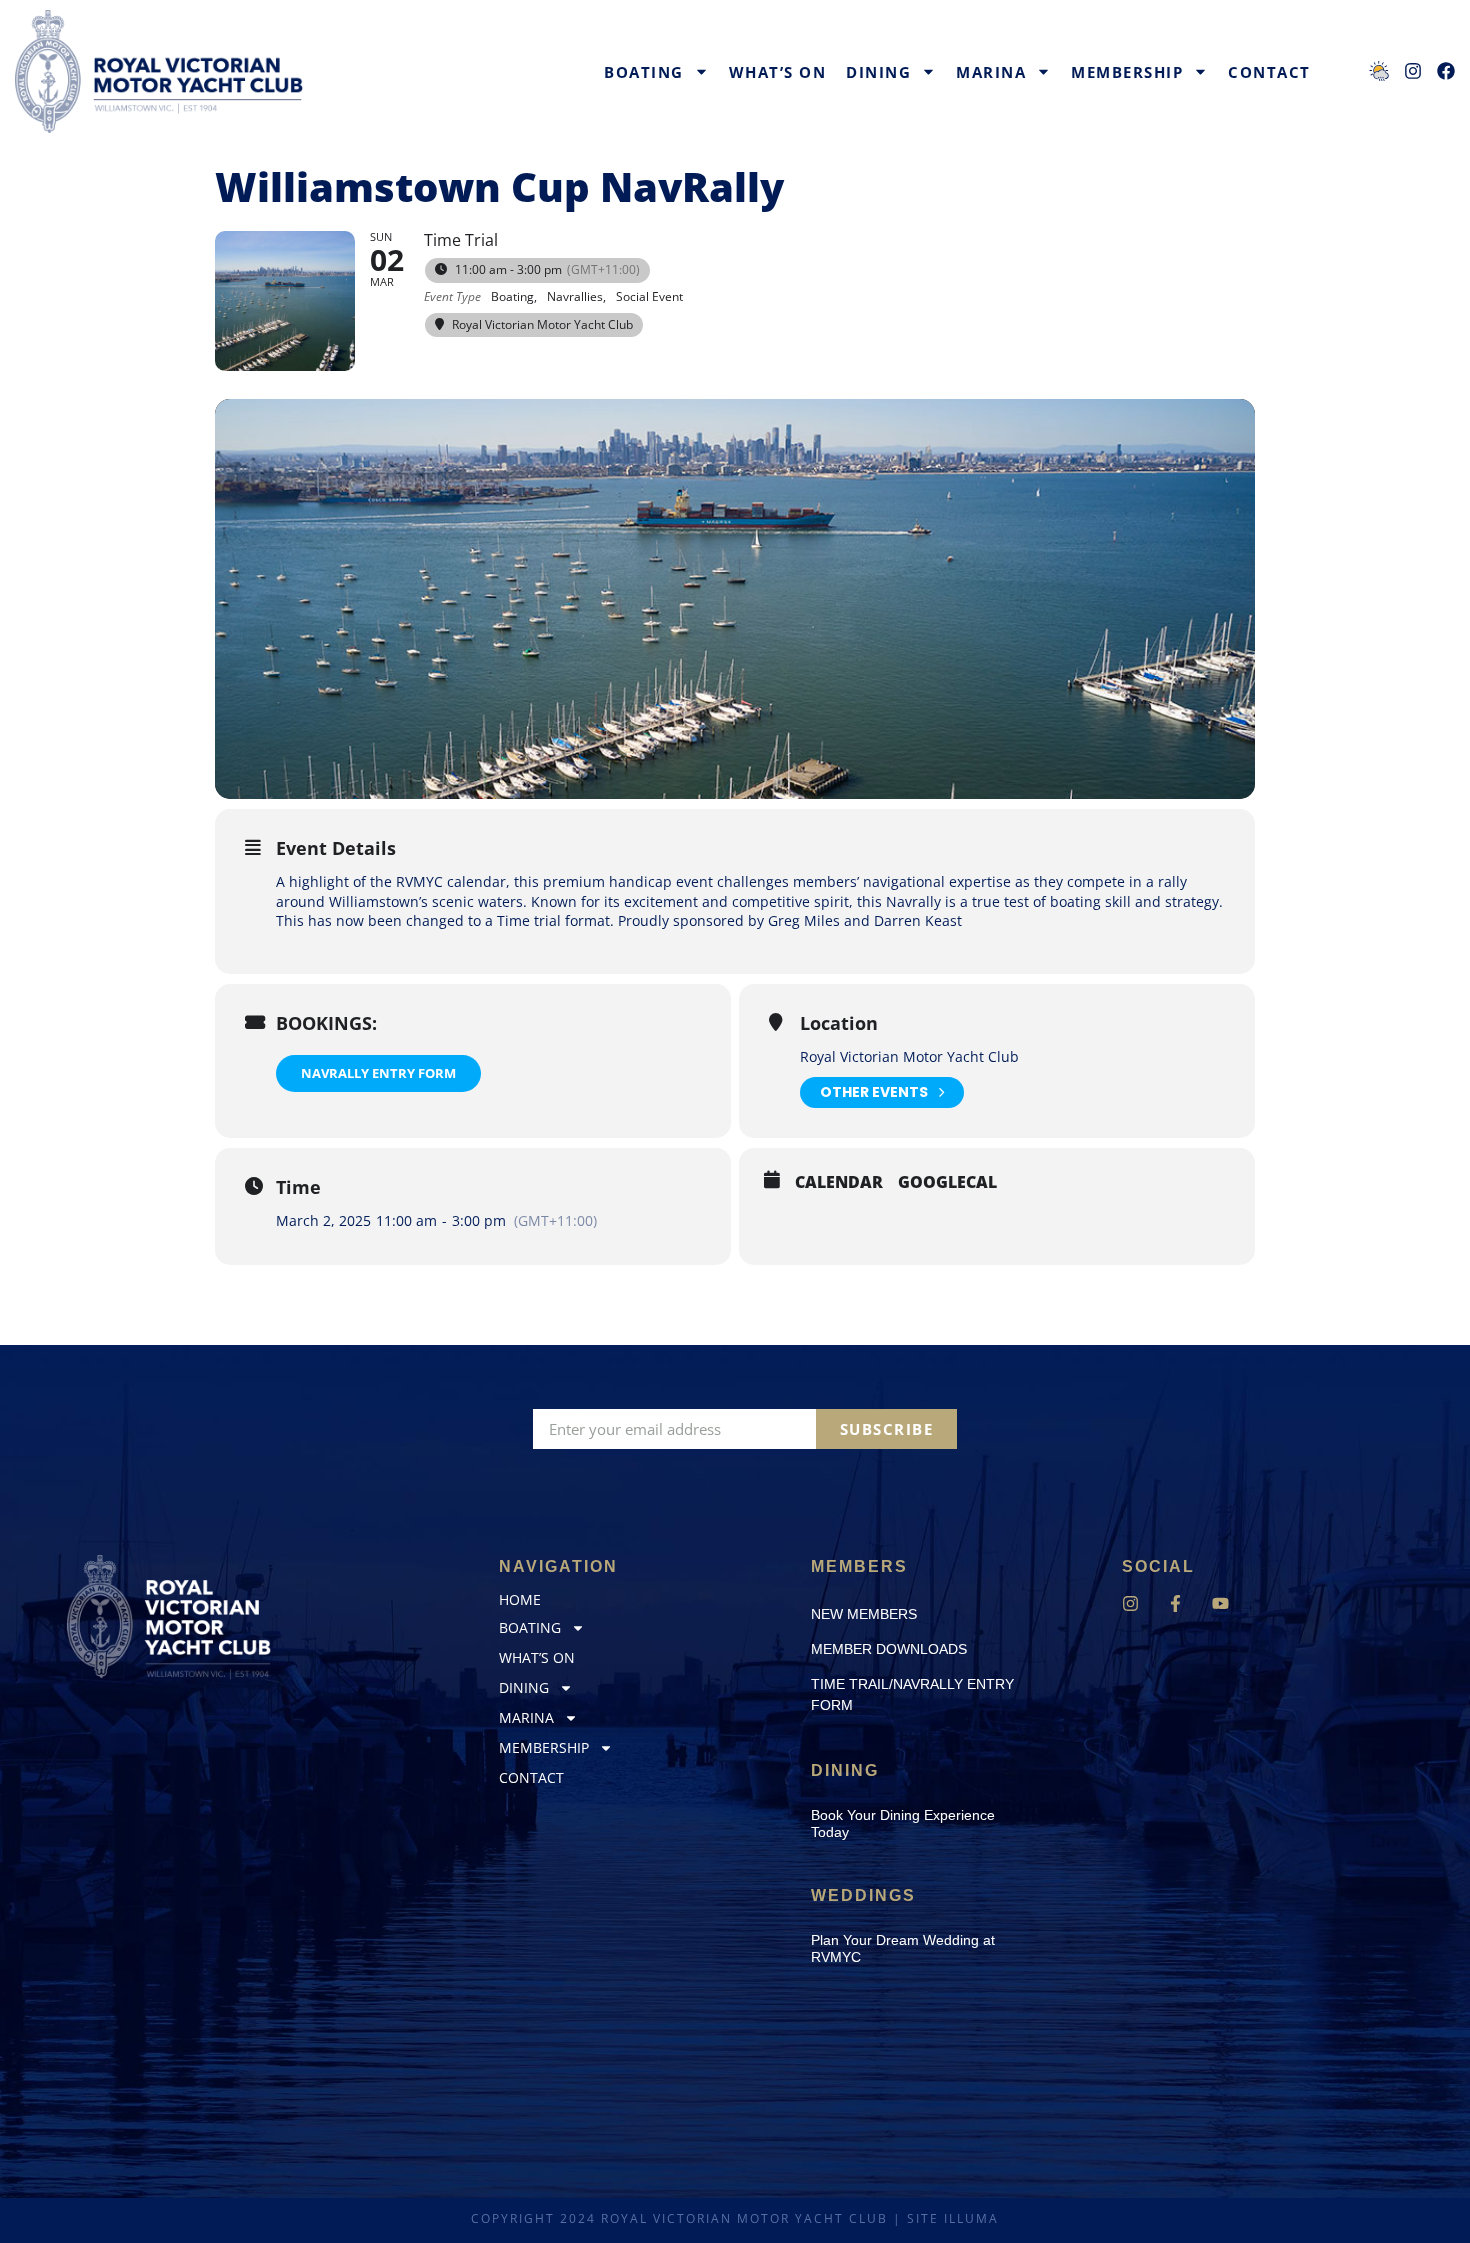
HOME (520, 1599)
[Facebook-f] (1175, 1603)
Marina (991, 72)
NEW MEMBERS (864, 1614)
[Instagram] (1130, 1603)
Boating (644, 72)
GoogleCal (947, 1183)
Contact (1269, 72)
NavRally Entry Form (378, 1073)
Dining (878, 72)
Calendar (839, 1183)
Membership (1127, 72)
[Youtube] (1220, 1603)
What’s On (778, 72)
